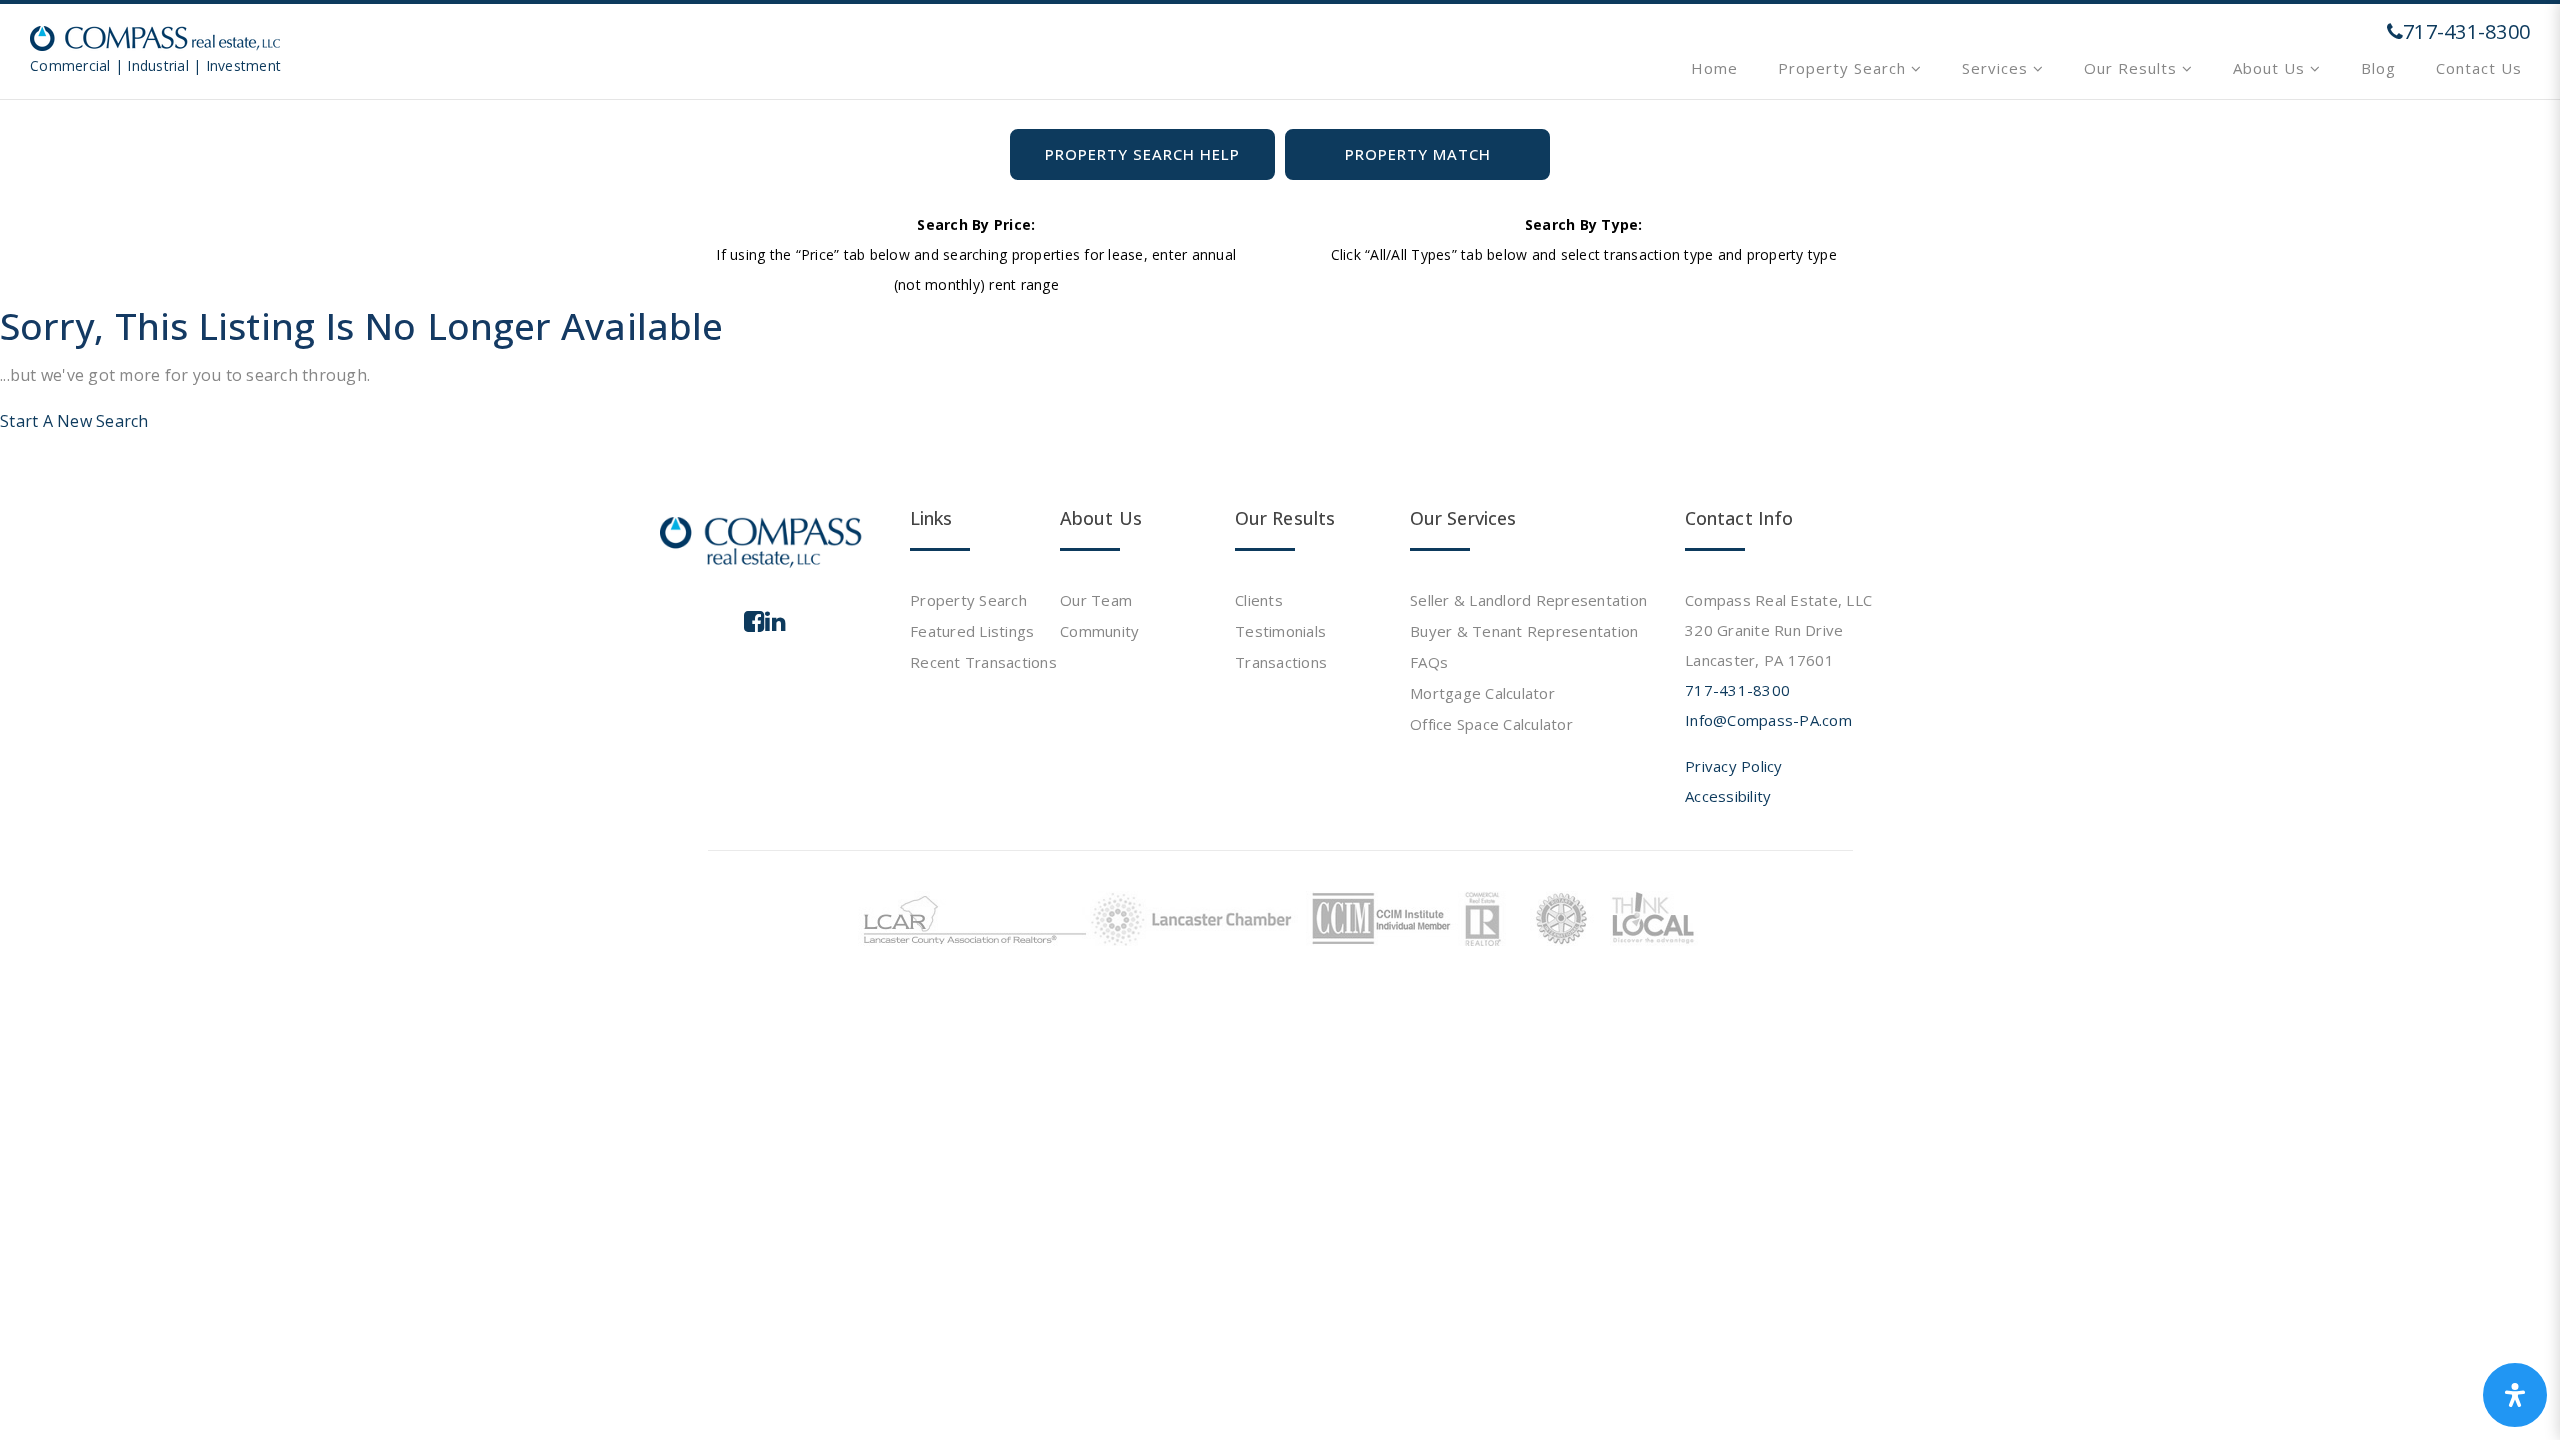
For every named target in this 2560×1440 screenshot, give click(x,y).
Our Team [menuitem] (1096, 600)
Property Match (1418, 154)
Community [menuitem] (1099, 631)
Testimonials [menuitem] (1280, 631)
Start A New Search (74, 421)
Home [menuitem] (1714, 68)
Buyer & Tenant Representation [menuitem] (1524, 631)
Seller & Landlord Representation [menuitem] (1528, 600)
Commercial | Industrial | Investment (155, 65)
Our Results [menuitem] (2133, 68)
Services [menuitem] (1997, 68)
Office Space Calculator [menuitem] (1491, 724)
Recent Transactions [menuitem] (983, 662)
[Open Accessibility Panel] (2515, 1395)
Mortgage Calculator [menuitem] (1482, 693)
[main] (1280, 218)
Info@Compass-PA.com (1768, 720)
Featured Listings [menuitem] (972, 631)
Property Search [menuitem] (1844, 68)
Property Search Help (1142, 154)
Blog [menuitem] (2378, 68)
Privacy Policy (1734, 766)
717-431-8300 (1737, 690)
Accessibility (1728, 796)
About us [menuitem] (2271, 68)
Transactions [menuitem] (1281, 662)
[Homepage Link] (155, 36)
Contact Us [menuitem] (2479, 68)
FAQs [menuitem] (1429, 662)
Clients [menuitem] (1259, 600)
